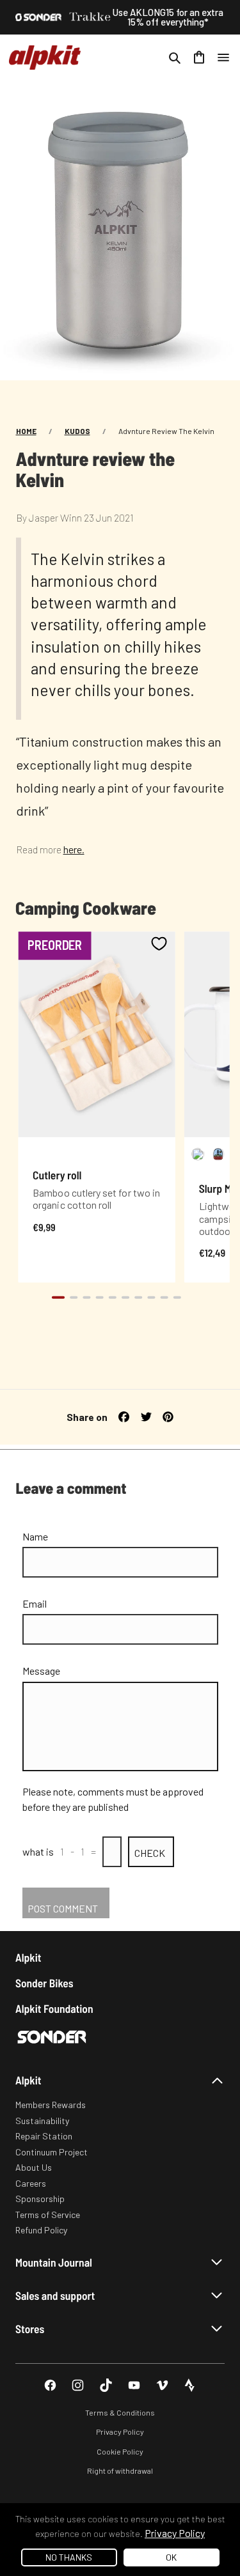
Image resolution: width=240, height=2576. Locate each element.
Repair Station (44, 2136)
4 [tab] (99, 1297)
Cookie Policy (120, 2451)
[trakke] (90, 17)
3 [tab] (86, 1297)
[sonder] (38, 17)
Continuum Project (52, 2152)
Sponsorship (40, 2199)
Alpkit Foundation (54, 2009)
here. (74, 849)
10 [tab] (177, 1297)
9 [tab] (164, 1297)
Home (26, 431)
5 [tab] (112, 1297)
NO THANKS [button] (69, 2557)
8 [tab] (151, 1297)
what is (38, 1851)
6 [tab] (125, 1297)
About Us (34, 2167)
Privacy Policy (120, 2432)
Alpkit (28, 1958)
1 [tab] (58, 1297)
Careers (31, 2183)
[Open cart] (199, 58)
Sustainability (42, 2121)
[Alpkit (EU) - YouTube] (134, 2385)
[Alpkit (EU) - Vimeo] (162, 2385)
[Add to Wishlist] (159, 943)
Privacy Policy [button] (175, 2533)
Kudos (77, 431)
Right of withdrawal (120, 2471)
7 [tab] (138, 1297)
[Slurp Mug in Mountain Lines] (198, 1154)
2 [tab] (74, 1297)
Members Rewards (51, 2105)
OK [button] (171, 2557)
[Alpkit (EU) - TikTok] (106, 2385)
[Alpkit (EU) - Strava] (190, 2385)
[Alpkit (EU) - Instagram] (78, 2385)
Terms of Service (48, 2215)
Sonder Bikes (44, 1983)
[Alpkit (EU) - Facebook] (50, 2385)
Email (35, 1603)
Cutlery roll (57, 1175)
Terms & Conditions (120, 2412)
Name (35, 1536)
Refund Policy (41, 2230)
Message (41, 1671)
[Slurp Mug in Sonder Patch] (218, 1154)
